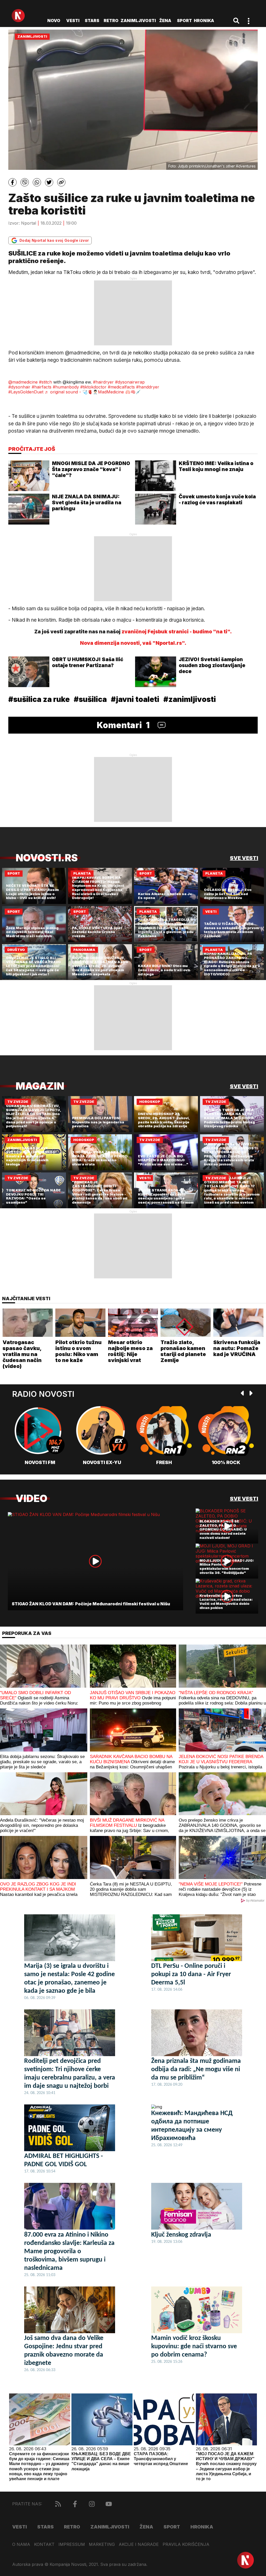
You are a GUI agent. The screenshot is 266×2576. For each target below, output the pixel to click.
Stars (92, 21)
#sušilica (90, 699)
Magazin (40, 1086)
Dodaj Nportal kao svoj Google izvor (54, 240)
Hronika (204, 21)
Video (31, 1498)
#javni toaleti (135, 699)
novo (54, 21)
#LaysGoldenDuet (26, 392)
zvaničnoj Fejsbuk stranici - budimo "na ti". (177, 632)
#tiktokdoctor (93, 387)
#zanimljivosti (190, 699)
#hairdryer (103, 382)
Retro (111, 21)
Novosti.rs (47, 858)
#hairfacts (42, 387)
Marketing (102, 2544)
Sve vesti (244, 858)
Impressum (72, 2544)
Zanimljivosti (138, 21)
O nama (21, 2544)
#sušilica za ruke (39, 699)
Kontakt (44, 2544)
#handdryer (148, 387)
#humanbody (66, 387)
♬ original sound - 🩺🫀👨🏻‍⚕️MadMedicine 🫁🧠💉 (93, 392)
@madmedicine (23, 382)
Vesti (73, 21)
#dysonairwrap (130, 382)
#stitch (45, 382)
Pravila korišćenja (186, 2544)
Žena (165, 21)
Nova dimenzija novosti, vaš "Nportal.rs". (133, 643)
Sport (184, 21)
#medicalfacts (121, 387)
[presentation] (243, 1394)
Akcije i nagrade (139, 2544)
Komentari (123, 725)
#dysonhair (19, 387)
